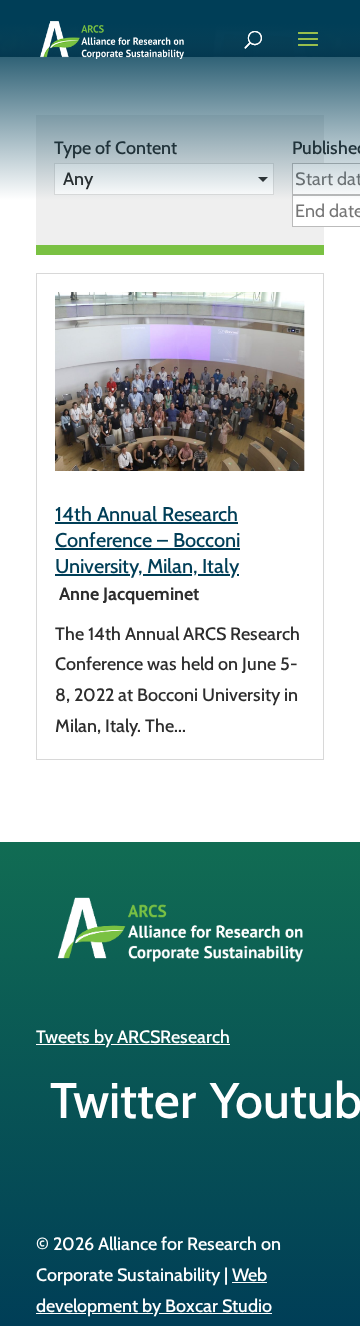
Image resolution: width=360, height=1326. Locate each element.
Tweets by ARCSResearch (133, 1037)
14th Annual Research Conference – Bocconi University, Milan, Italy (147, 540)
